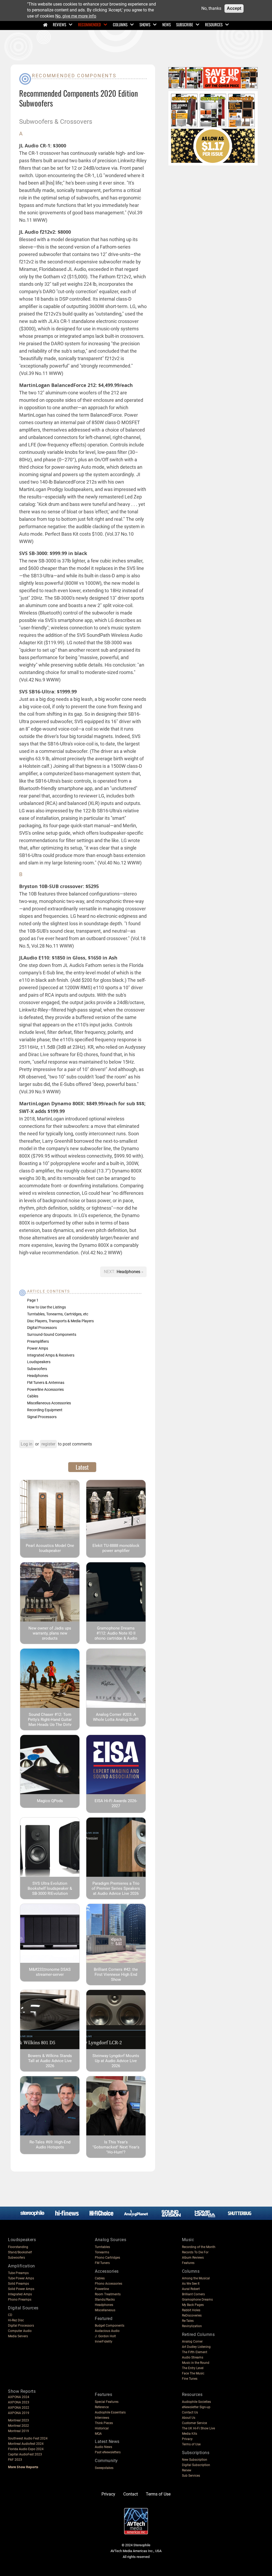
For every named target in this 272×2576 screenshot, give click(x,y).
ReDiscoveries (192, 2315)
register (48, 1444)
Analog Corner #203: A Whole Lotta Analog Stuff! (116, 1717)
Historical (102, 2428)
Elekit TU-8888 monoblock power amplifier (116, 1548)
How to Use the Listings (46, 1307)
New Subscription (195, 2460)
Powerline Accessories (45, 1389)
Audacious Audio (107, 2331)
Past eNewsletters (108, 2452)
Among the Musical (196, 2278)
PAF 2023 (15, 2460)
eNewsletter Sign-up (196, 2407)
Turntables (102, 2247)
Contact (131, 2494)
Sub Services (191, 2476)
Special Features (107, 2402)
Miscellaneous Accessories (49, 1403)
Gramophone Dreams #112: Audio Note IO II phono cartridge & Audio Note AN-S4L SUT (116, 1636)
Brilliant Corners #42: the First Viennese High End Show (116, 1974)
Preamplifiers (38, 1341)
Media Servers (18, 2336)
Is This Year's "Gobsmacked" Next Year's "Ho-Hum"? (116, 2147)
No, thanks (211, 8)
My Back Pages (193, 2305)
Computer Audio (20, 2331)
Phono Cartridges (107, 2258)
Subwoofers (37, 1369)
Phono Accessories (109, 2284)
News (167, 24)
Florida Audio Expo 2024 (26, 2449)
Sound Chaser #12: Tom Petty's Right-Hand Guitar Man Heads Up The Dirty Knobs (50, 1722)
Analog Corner (192, 2342)
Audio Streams (193, 2357)
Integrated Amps (20, 2294)
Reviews (59, 24)
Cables (33, 1396)
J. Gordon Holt (105, 2336)
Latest (82, 1467)
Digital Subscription (196, 2465)
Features (188, 2263)
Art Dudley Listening (196, 2347)
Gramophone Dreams (197, 2300)
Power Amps (38, 1348)
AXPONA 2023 (19, 2402)
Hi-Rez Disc (16, 2320)
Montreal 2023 (18, 2420)
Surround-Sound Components (52, 1334)
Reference (102, 2407)
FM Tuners (102, 2263)
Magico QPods (50, 1801)
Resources (214, 24)
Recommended (90, 24)
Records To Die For (195, 2252)
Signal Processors (42, 1417)
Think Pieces (104, 2423)
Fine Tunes (190, 2379)
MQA (98, 2434)
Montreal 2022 (18, 2426)
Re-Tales (188, 2321)
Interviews (102, 2418)
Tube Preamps (18, 2273)
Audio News (103, 2447)
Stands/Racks (105, 2300)
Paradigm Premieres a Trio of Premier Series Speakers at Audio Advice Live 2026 (116, 1888)
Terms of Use (191, 2444)
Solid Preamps (18, 2284)
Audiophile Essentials (110, 2412)
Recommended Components (74, 76)
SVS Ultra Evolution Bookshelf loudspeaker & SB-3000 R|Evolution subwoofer (50, 1891)
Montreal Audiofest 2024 (26, 2444)
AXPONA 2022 (19, 2408)
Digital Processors (42, 1328)
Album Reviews (193, 2258)
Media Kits (190, 2434)
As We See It (191, 2284)
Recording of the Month (199, 2247)
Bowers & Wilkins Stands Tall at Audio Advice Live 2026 (50, 2061)
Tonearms (102, 2252)
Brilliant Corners (193, 2294)
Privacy (187, 2439)
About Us (189, 2418)
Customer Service (194, 2423)
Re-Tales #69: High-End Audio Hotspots (50, 2145)
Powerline (102, 2289)
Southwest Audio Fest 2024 (28, 2438)
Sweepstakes (104, 2468)
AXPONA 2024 (19, 2397)
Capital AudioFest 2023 (25, 2454)
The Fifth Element (195, 2352)
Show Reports (22, 2391)
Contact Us (190, 2412)
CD (10, 2315)
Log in (27, 1444)
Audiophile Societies (196, 2402)
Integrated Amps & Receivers (51, 1355)
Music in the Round (196, 2363)
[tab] (82, 1467)
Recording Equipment (45, 1410)
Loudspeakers (39, 1362)
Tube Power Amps (21, 2278)
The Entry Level (193, 2368)
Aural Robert (191, 2289)
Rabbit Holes (191, 2310)
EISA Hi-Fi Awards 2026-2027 (116, 1803)
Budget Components (110, 2326)
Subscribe (185, 24)
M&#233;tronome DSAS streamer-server (50, 1972)
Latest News (107, 2441)
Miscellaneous (105, 2310)
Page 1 (33, 1300)
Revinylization (192, 2326)
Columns (120, 24)
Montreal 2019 (18, 2431)
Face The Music (193, 2373)
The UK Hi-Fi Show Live (198, 2428)
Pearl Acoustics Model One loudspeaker (50, 1548)
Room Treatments (108, 2294)
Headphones (129, 1272)
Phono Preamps (20, 2300)
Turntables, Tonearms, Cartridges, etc (58, 1314)
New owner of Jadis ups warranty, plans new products (50, 1633)
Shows (145, 24)
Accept (234, 8)
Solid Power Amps (21, 2289)
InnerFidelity (104, 2342)
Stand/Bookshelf (20, 2252)
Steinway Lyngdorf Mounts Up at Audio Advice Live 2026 (116, 2061)
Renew (187, 2470)
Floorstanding (18, 2247)
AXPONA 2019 (19, 2413)
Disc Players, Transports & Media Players (60, 1321)
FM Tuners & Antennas (46, 1383)
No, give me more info (76, 16)
